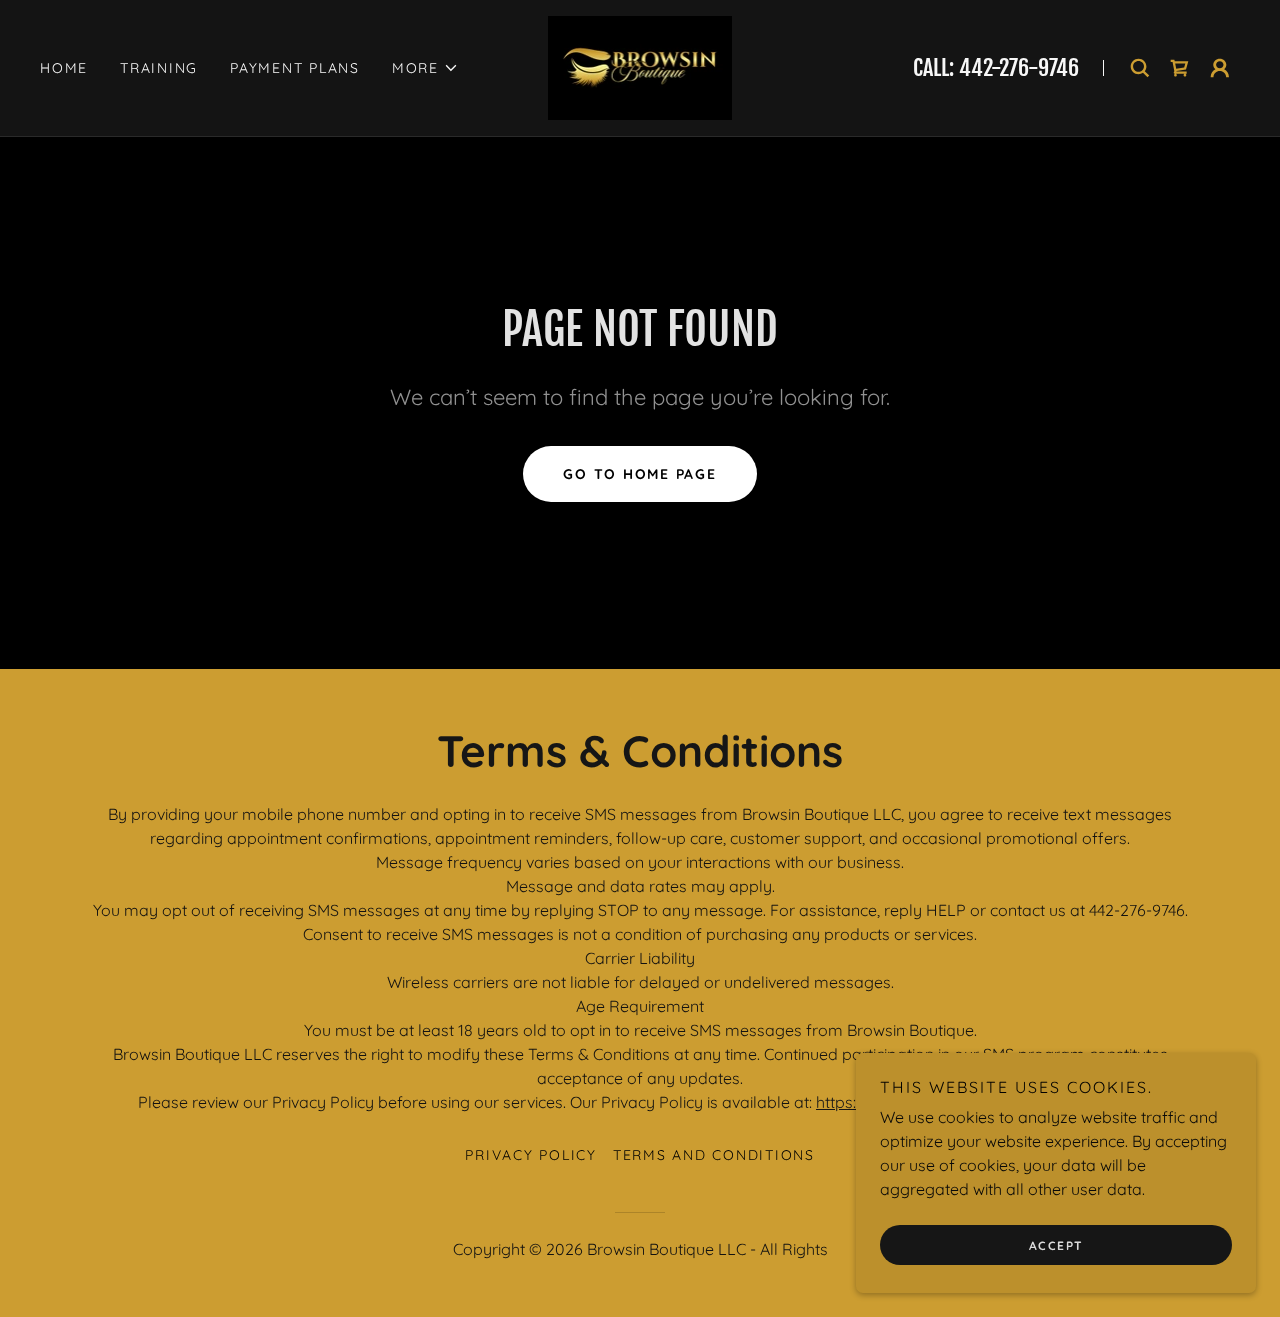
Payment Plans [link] (295, 68)
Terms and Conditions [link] (714, 1155)
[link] (640, 66)
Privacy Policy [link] (531, 1155)
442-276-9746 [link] (1019, 67)
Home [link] (64, 68)
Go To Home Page (639, 474)
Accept (1056, 1245)
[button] (425, 68)
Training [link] (159, 68)
